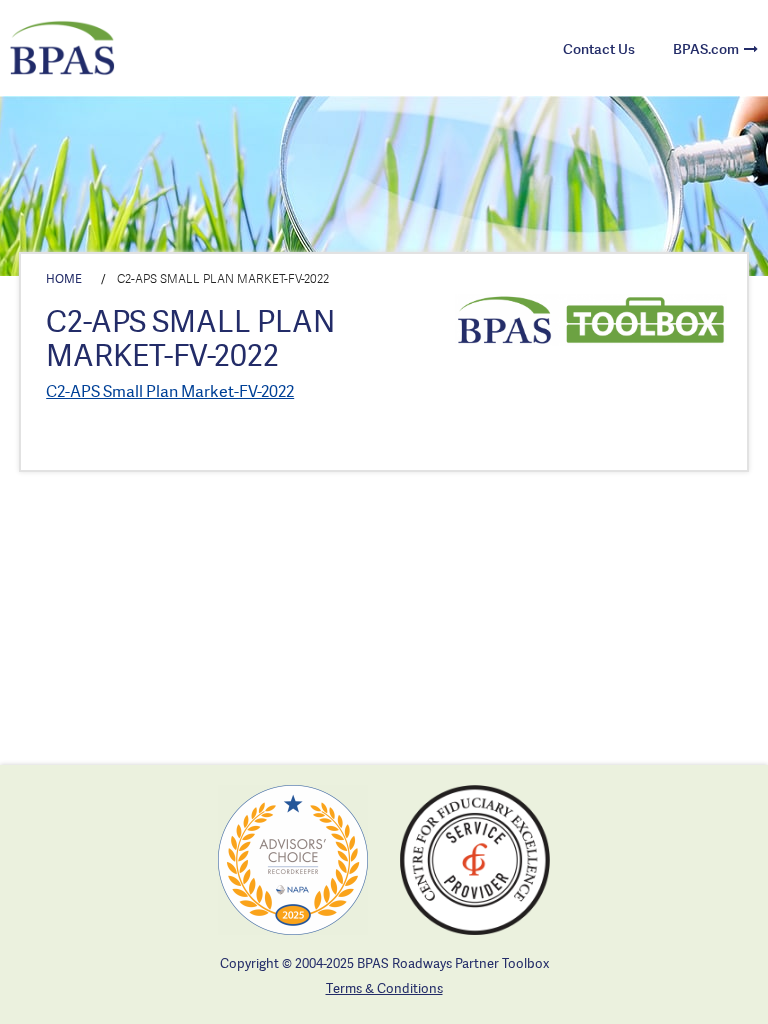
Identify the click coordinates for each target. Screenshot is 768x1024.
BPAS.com (706, 48)
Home (64, 278)
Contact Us (599, 48)
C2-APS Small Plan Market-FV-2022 (170, 391)
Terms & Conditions (384, 988)
